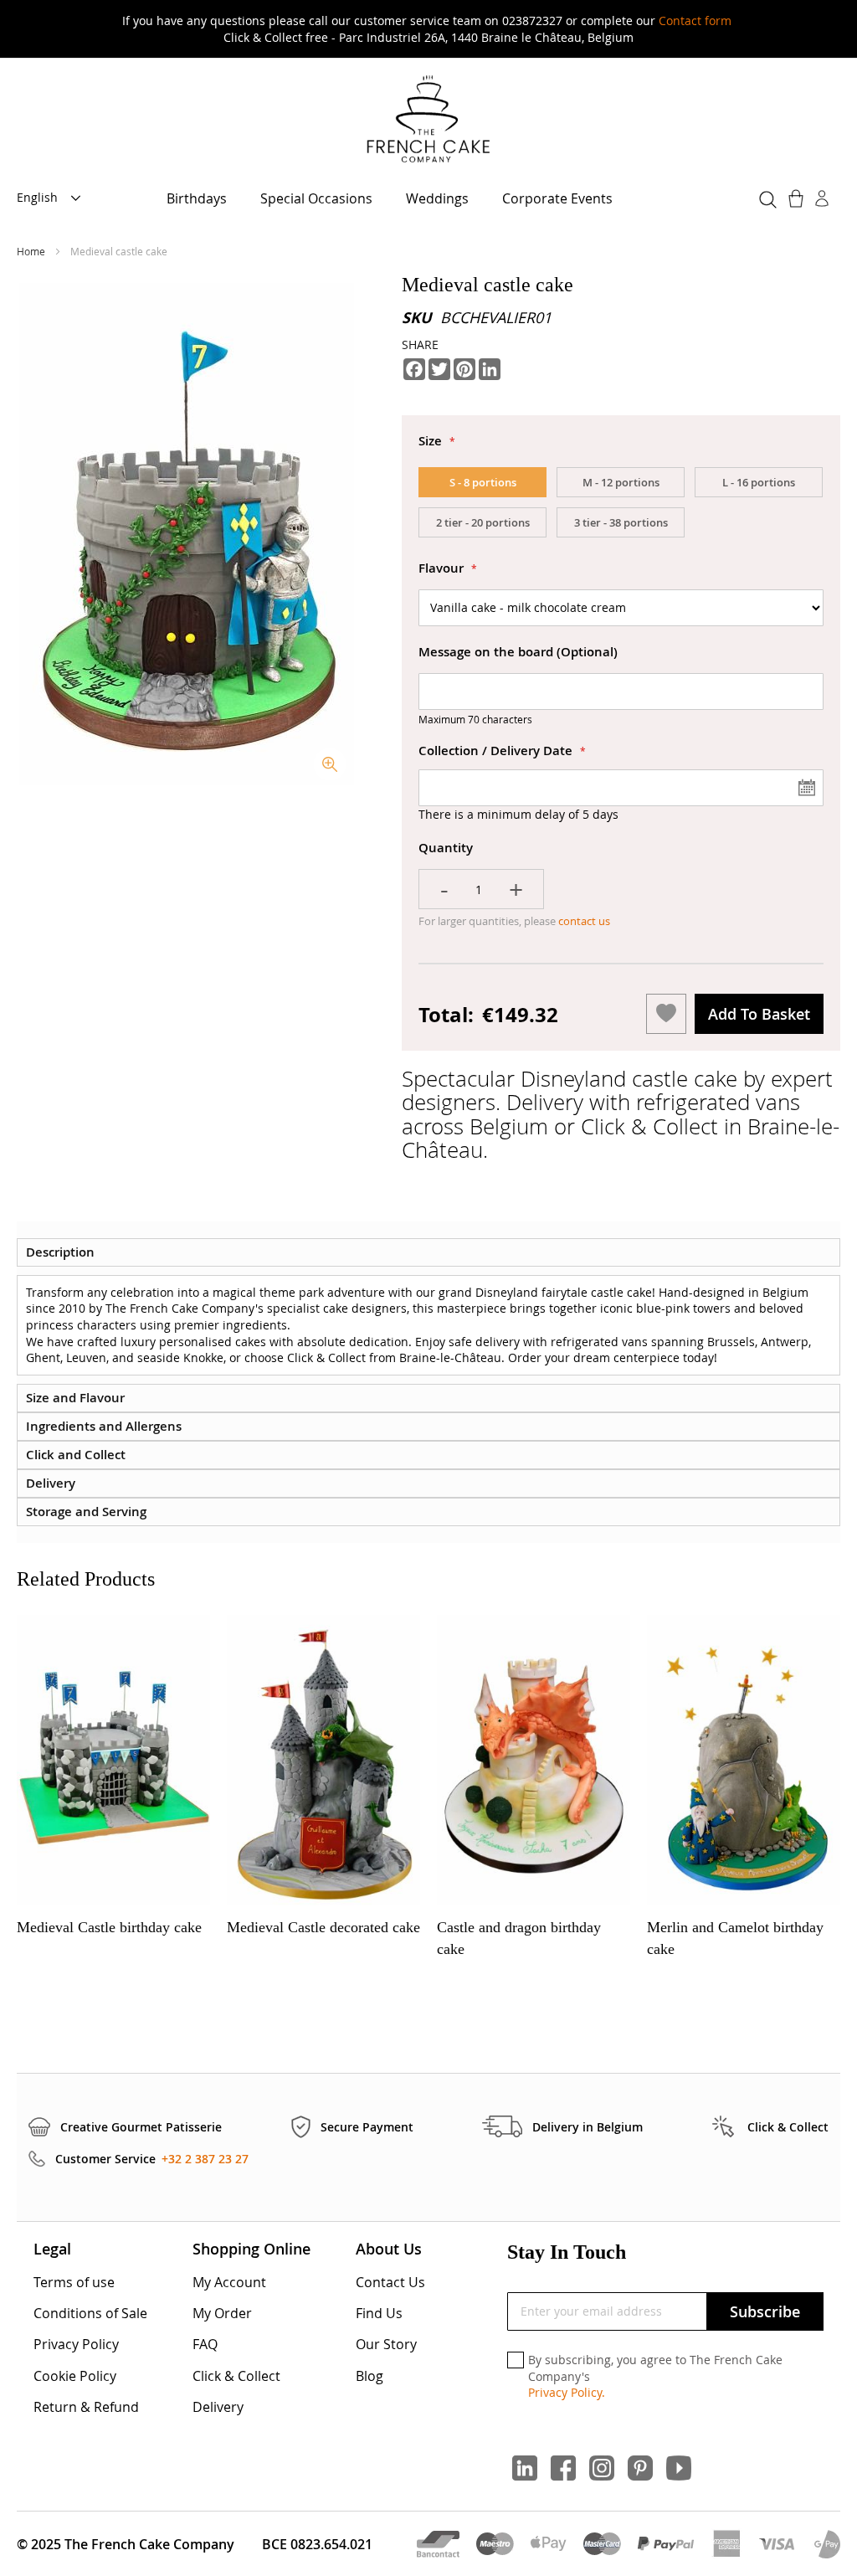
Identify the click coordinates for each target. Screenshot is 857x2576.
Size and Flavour (75, 1398)
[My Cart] (798, 198)
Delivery (51, 1483)
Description (60, 1252)
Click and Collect (76, 1455)
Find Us (379, 2313)
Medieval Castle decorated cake (323, 1927)
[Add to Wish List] (666, 1014)
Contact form (695, 21)
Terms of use (74, 2282)
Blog (369, 2376)
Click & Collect (236, 2376)
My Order (222, 2313)
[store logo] (428, 120)
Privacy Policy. (567, 2392)
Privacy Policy (76, 2344)
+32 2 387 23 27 (205, 2159)
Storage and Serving (86, 1512)
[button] (54, 198)
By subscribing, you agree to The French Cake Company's (655, 2376)
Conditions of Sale (90, 2313)
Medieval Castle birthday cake (109, 1927)
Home (32, 251)
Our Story (386, 2344)
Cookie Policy (75, 2376)
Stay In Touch (567, 2252)
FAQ (205, 2344)
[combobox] (765, 197)
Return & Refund (86, 2407)
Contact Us (390, 2282)
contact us (583, 921)
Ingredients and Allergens (104, 1426)
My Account (229, 2282)
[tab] (428, 1252)
